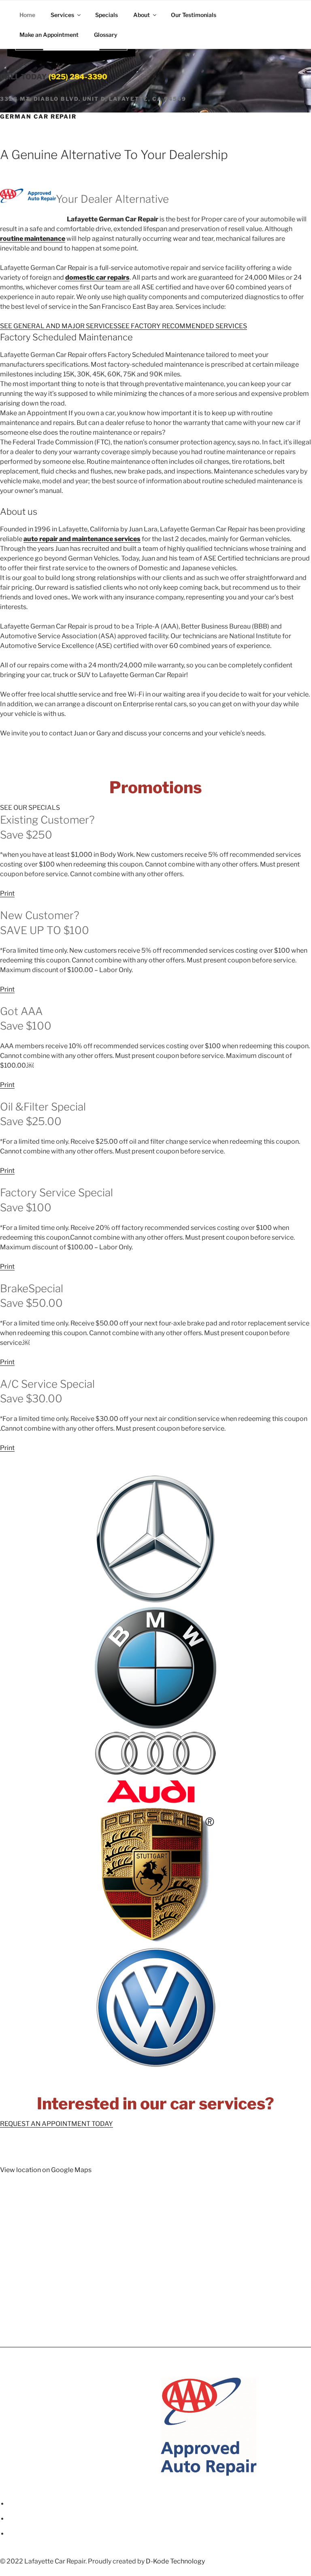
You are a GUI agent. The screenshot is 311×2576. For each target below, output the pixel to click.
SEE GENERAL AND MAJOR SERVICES (59, 326)
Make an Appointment (49, 35)
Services (62, 15)
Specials (107, 15)
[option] (86, 2427)
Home (27, 15)
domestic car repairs (97, 277)
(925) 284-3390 (78, 77)
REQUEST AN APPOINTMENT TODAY (56, 2124)
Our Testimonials (194, 15)
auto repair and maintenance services (82, 539)
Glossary (106, 35)
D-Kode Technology (175, 2561)
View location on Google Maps (46, 2170)
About (142, 15)
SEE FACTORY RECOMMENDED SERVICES (182, 326)
